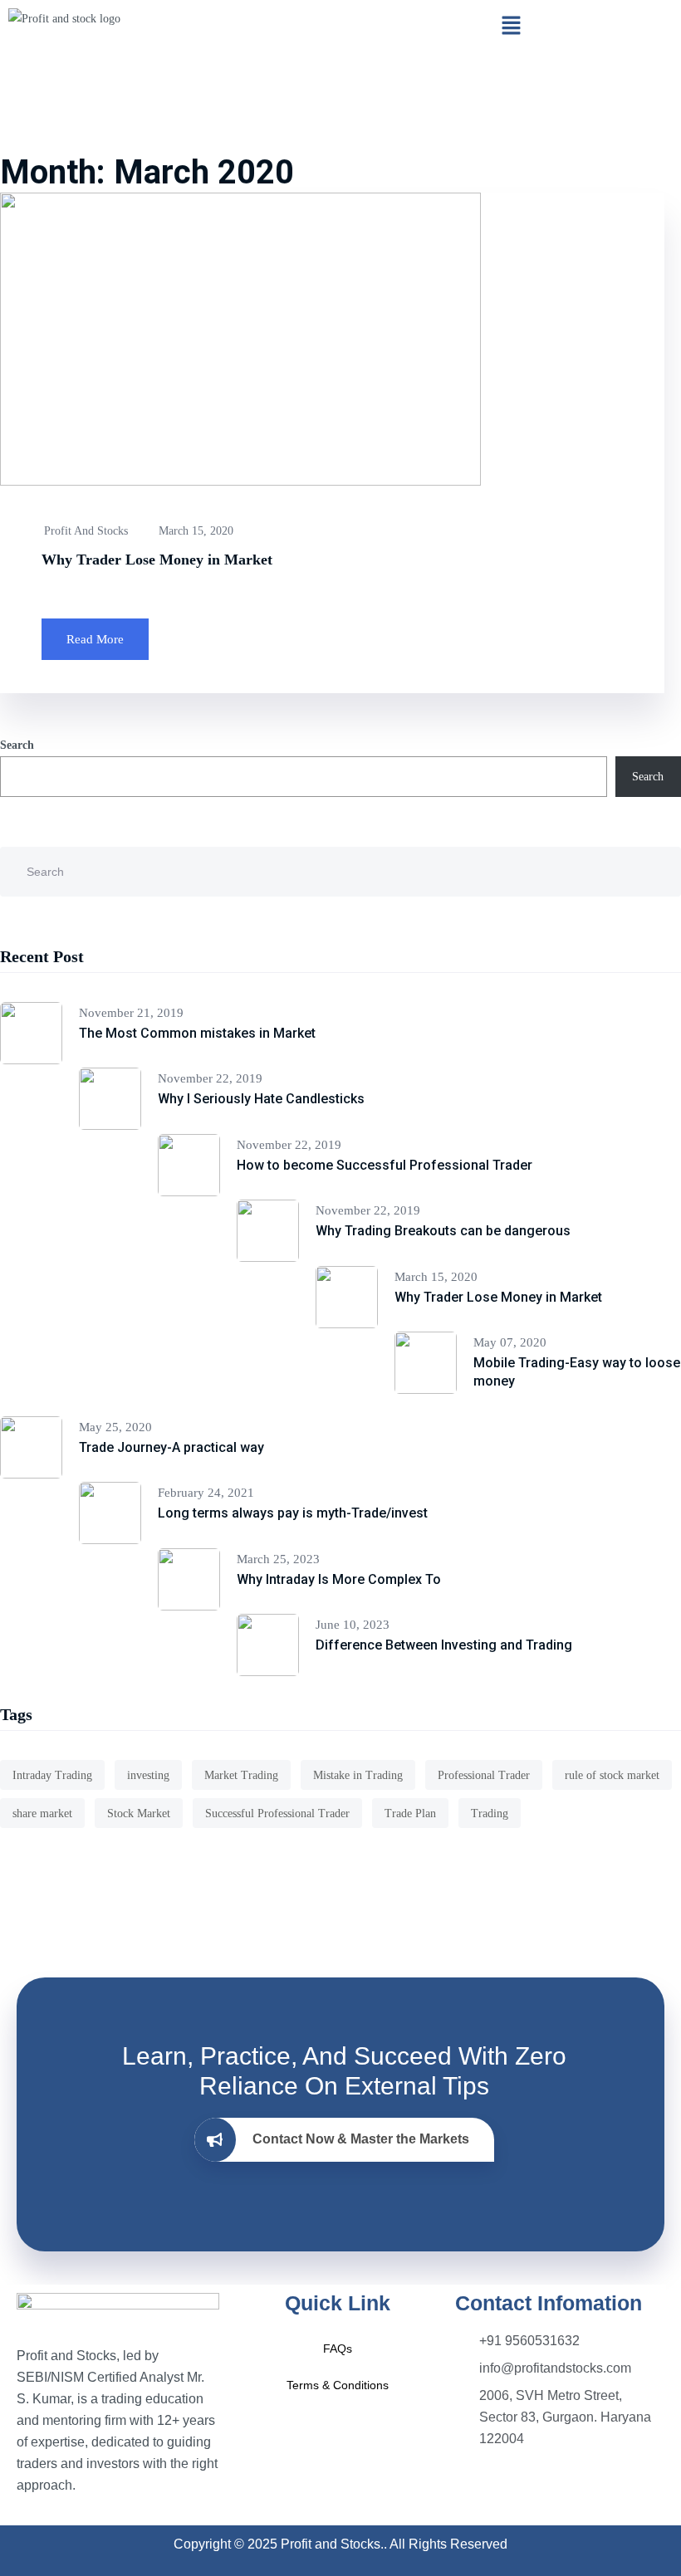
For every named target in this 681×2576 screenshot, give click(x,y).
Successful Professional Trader (277, 1813)
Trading (490, 1813)
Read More (95, 639)
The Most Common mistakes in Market (197, 1033)
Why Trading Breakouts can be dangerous (443, 1231)
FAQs (338, 2349)
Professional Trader (484, 1775)
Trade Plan (410, 1813)
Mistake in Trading (358, 1775)
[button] (511, 27)
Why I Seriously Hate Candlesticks (261, 1099)
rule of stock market (612, 1775)
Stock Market (139, 1813)
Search (17, 745)
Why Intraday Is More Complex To (339, 1579)
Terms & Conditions (338, 2385)
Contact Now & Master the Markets (361, 2139)
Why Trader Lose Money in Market (157, 560)
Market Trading (241, 1775)
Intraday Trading (52, 1775)
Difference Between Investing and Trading (444, 1645)
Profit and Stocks (86, 531)
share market (42, 1813)
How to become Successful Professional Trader (385, 1165)
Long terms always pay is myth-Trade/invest (293, 1513)
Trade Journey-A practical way (171, 1447)
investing (148, 1775)
